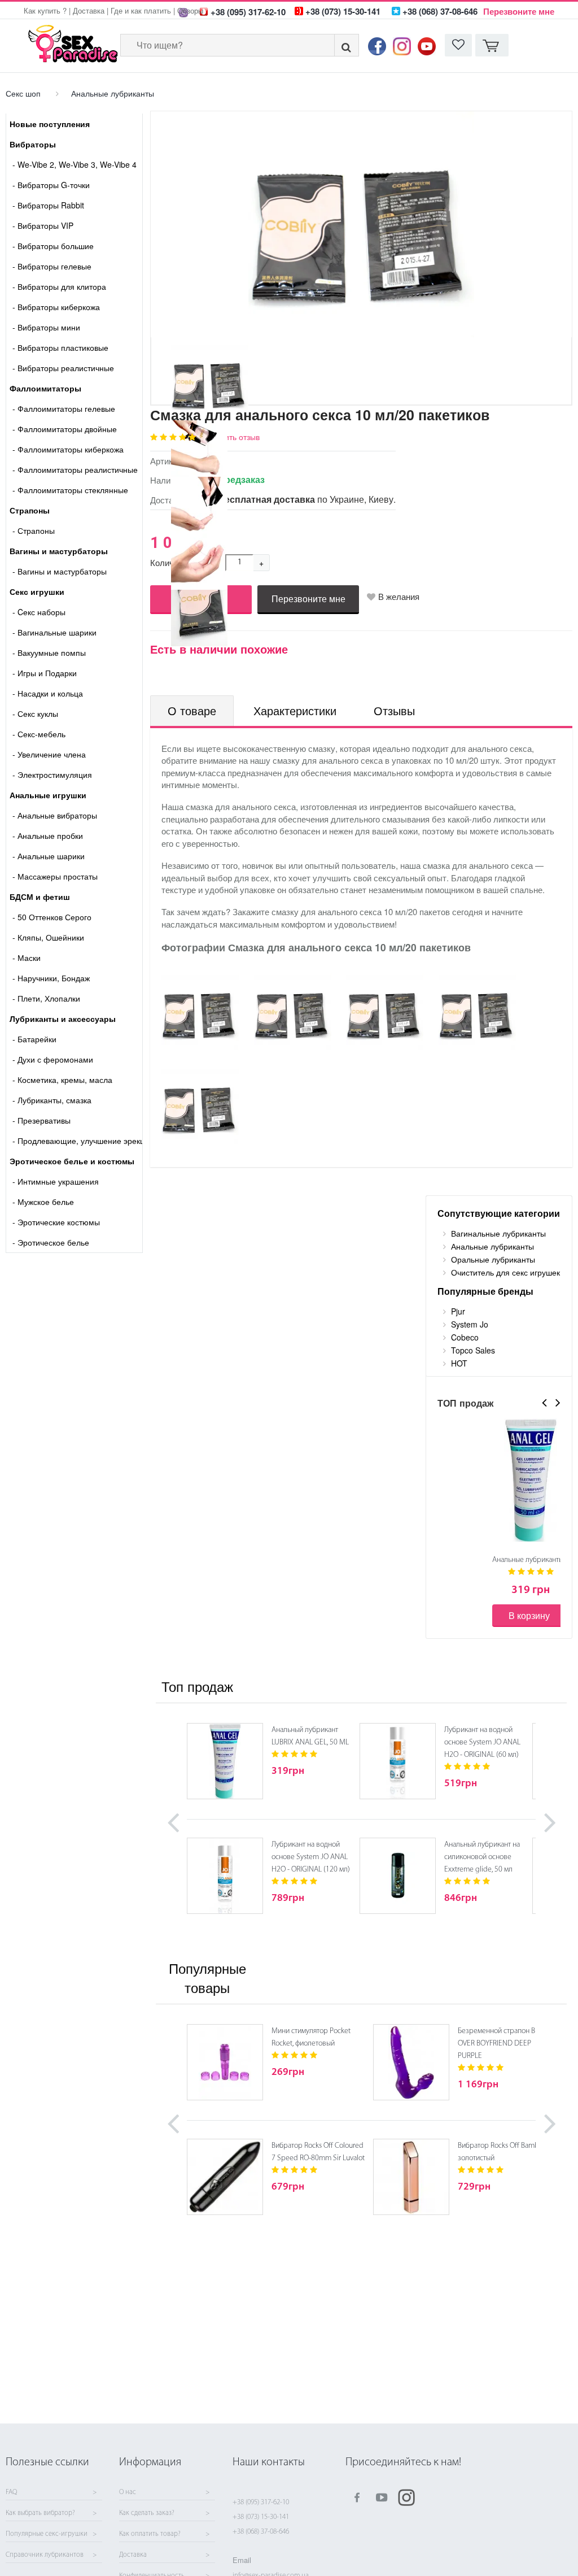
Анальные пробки (48, 836)
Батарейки (34, 1039)
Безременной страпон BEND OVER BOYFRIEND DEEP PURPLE (503, 2044)
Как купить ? (45, 10)
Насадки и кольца (48, 693)
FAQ (11, 2492)
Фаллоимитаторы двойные (65, 429)
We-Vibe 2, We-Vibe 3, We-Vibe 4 (75, 164)
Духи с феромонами (53, 1059)
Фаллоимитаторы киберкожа (68, 449)
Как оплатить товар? (150, 2534)
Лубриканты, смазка (52, 1100)
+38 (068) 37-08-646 (261, 2532)
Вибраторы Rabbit (48, 205)
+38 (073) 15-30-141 (261, 2517)
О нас (128, 2492)
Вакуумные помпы (49, 652)
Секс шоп (23, 93)
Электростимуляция (52, 774)
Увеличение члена (49, 754)
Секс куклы (35, 713)
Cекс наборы (39, 612)
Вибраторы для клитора (59, 286)
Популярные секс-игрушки (47, 2534)
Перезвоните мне (519, 11)
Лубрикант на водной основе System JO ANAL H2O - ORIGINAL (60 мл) (482, 1742)
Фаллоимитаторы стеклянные (70, 490)
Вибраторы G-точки (51, 185)
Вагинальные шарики (54, 632)
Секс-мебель (39, 734)
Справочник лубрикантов (45, 2555)
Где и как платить (141, 10)
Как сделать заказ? (147, 2513)
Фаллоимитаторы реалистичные (75, 469)
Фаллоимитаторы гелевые (64, 408)
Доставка (89, 10)
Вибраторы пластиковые (60, 347)
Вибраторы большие (53, 246)
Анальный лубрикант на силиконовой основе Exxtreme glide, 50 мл (482, 1857)
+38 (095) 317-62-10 (261, 2502)
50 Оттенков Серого (52, 917)
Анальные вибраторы (55, 815)
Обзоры (190, 10)
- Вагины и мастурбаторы (60, 571)
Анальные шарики (49, 856)
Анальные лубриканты (113, 93)
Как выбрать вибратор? (40, 2513)
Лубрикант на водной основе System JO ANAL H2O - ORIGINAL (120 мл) (311, 1857)
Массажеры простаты (55, 876)
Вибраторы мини (46, 327)
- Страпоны (34, 530)
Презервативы (41, 1120)
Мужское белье (43, 1202)
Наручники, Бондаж (51, 978)
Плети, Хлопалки (46, 998)
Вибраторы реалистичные (63, 368)
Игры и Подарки (45, 673)
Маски (27, 958)
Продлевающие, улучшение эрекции (77, 1141)
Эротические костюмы (56, 1222)
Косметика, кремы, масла (62, 1080)
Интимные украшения (56, 1181)
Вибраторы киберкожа (56, 307)
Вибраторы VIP (43, 225)
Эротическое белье (51, 1242)
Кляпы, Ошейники (48, 937)
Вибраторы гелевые (52, 266)
